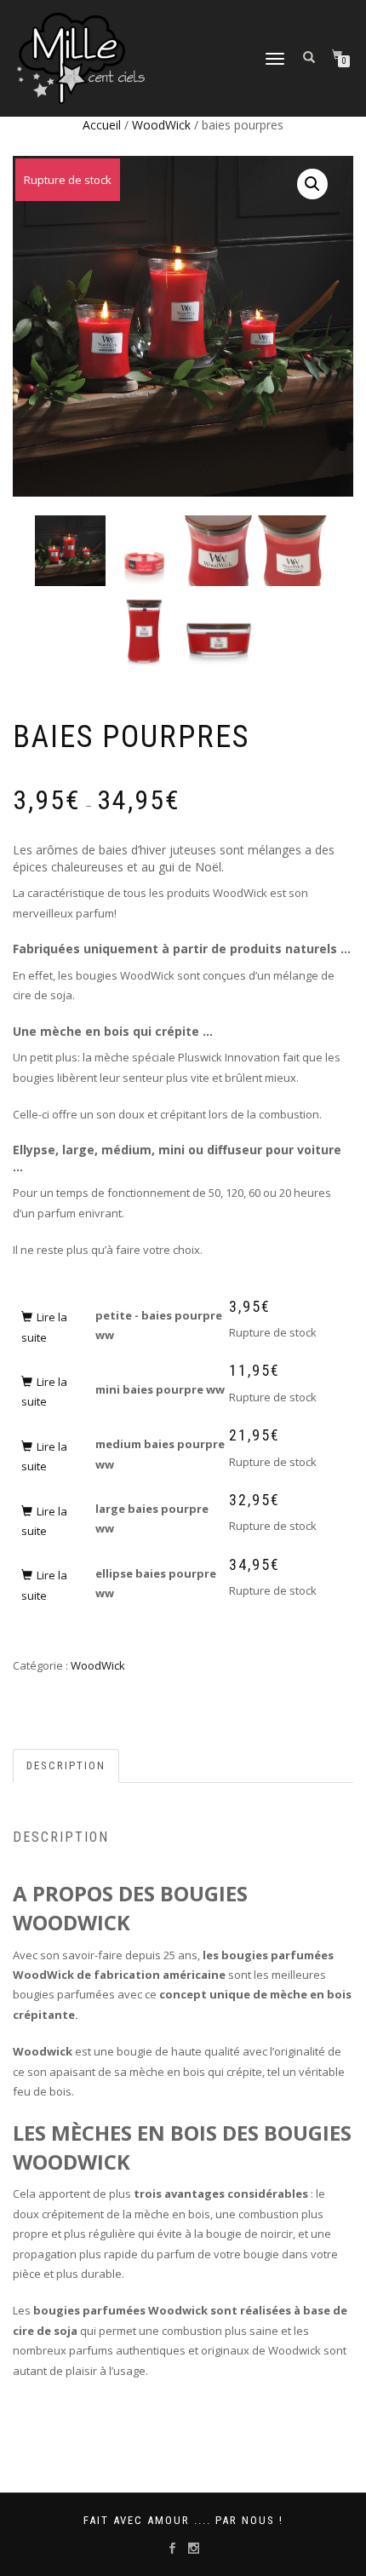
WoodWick (161, 125)
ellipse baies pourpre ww (156, 1583)
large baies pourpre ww (152, 1518)
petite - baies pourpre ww (159, 1325)
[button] (312, 184)
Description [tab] (66, 1765)
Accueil (102, 125)
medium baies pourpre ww (160, 1454)
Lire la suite (44, 1327)
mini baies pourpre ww (160, 1389)
